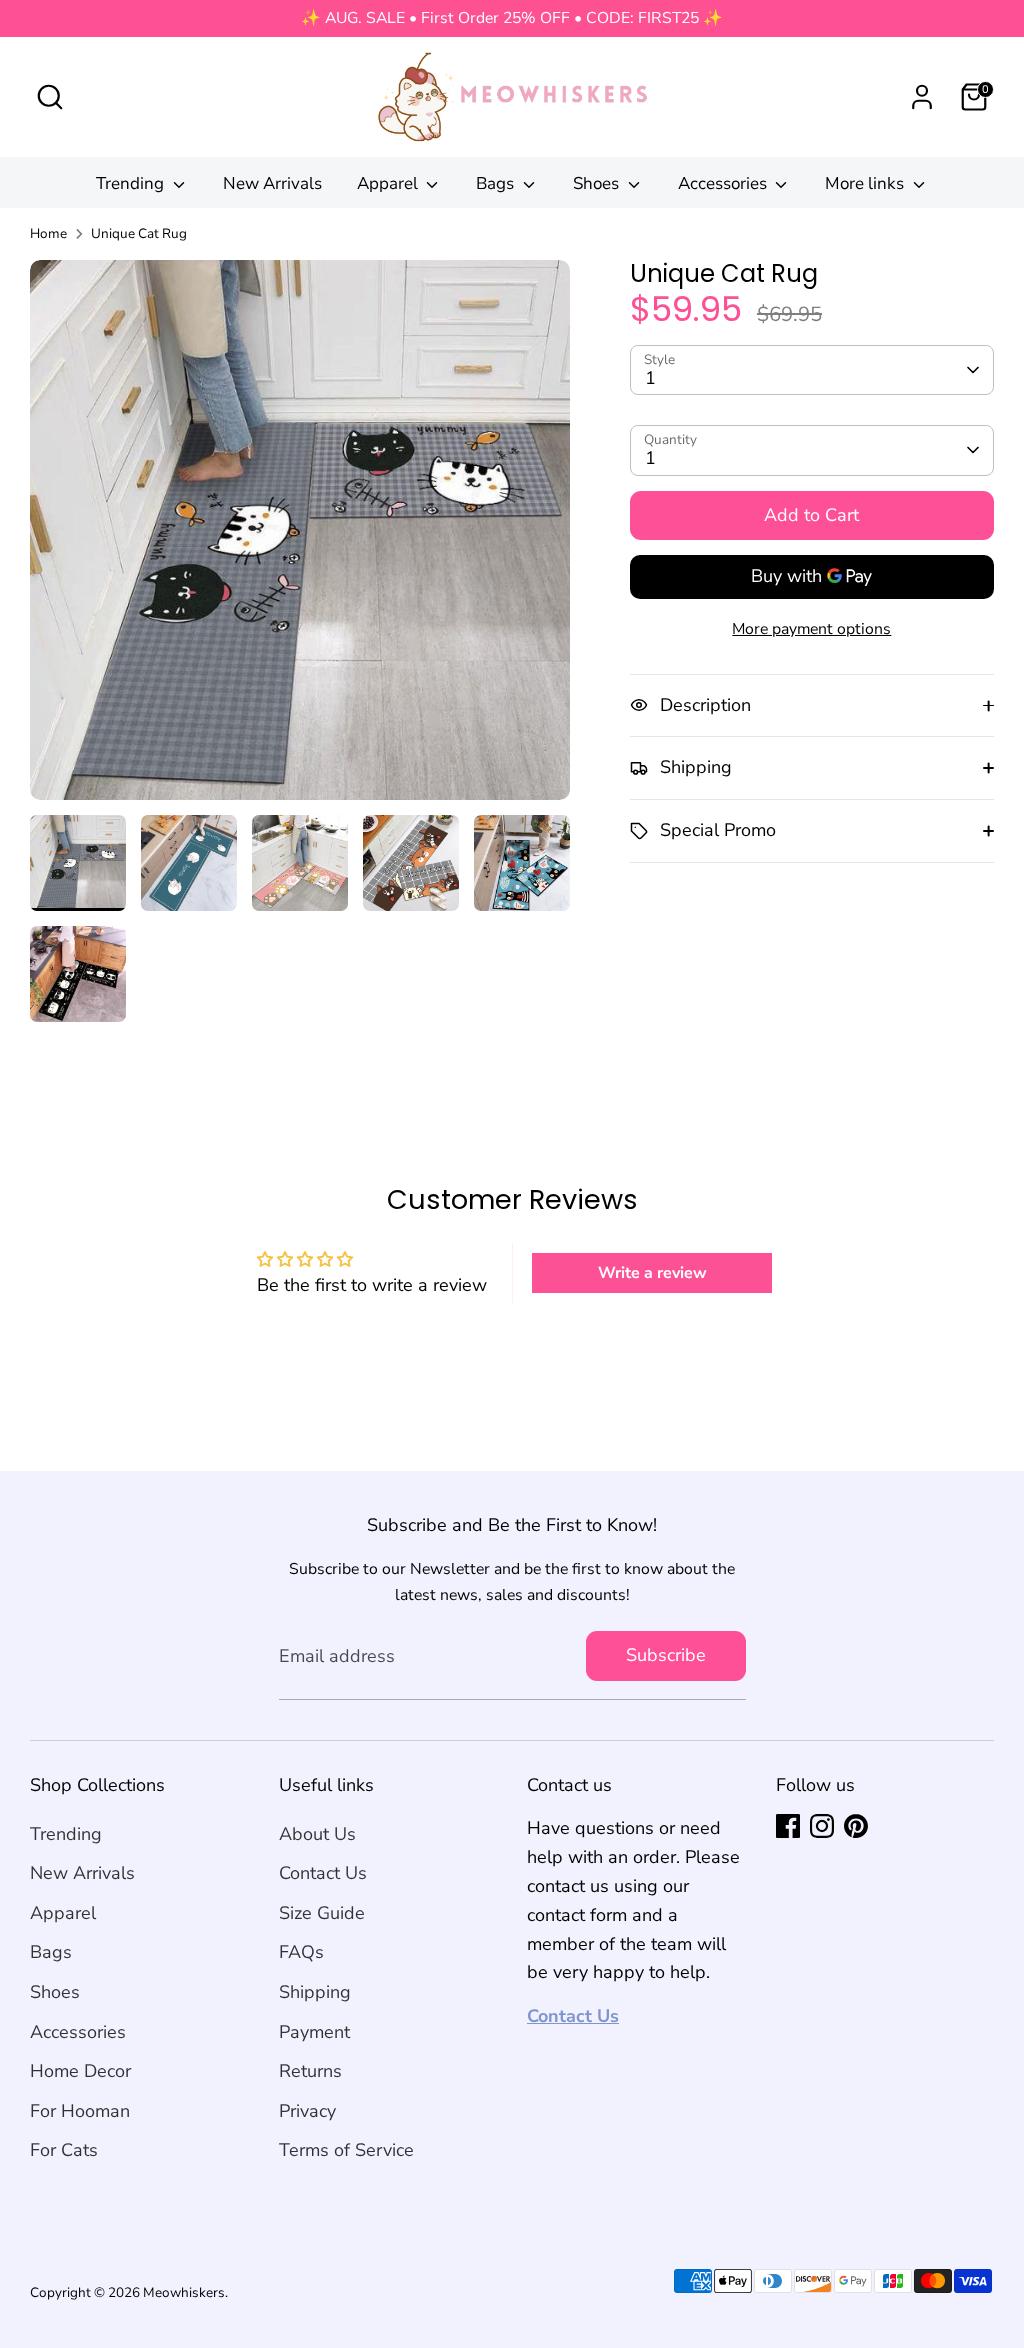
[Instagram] (822, 1826)
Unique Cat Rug (139, 233)
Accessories (724, 183)
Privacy (307, 2111)
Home (48, 233)
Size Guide (322, 1913)
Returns (310, 2071)
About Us (317, 1834)
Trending (132, 183)
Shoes (598, 183)
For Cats (64, 2150)
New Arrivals (272, 183)
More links (866, 183)
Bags (497, 183)
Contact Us (323, 1873)
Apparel (389, 183)
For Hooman (80, 2111)
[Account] (922, 97)
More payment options (811, 629)
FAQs (301, 1952)
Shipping (315, 1992)
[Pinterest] (856, 1826)
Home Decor (80, 2071)
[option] (300, 537)
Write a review (652, 1273)
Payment (314, 2032)
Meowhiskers (184, 2292)
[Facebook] (788, 1826)
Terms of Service (346, 2150)
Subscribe (666, 1655)
